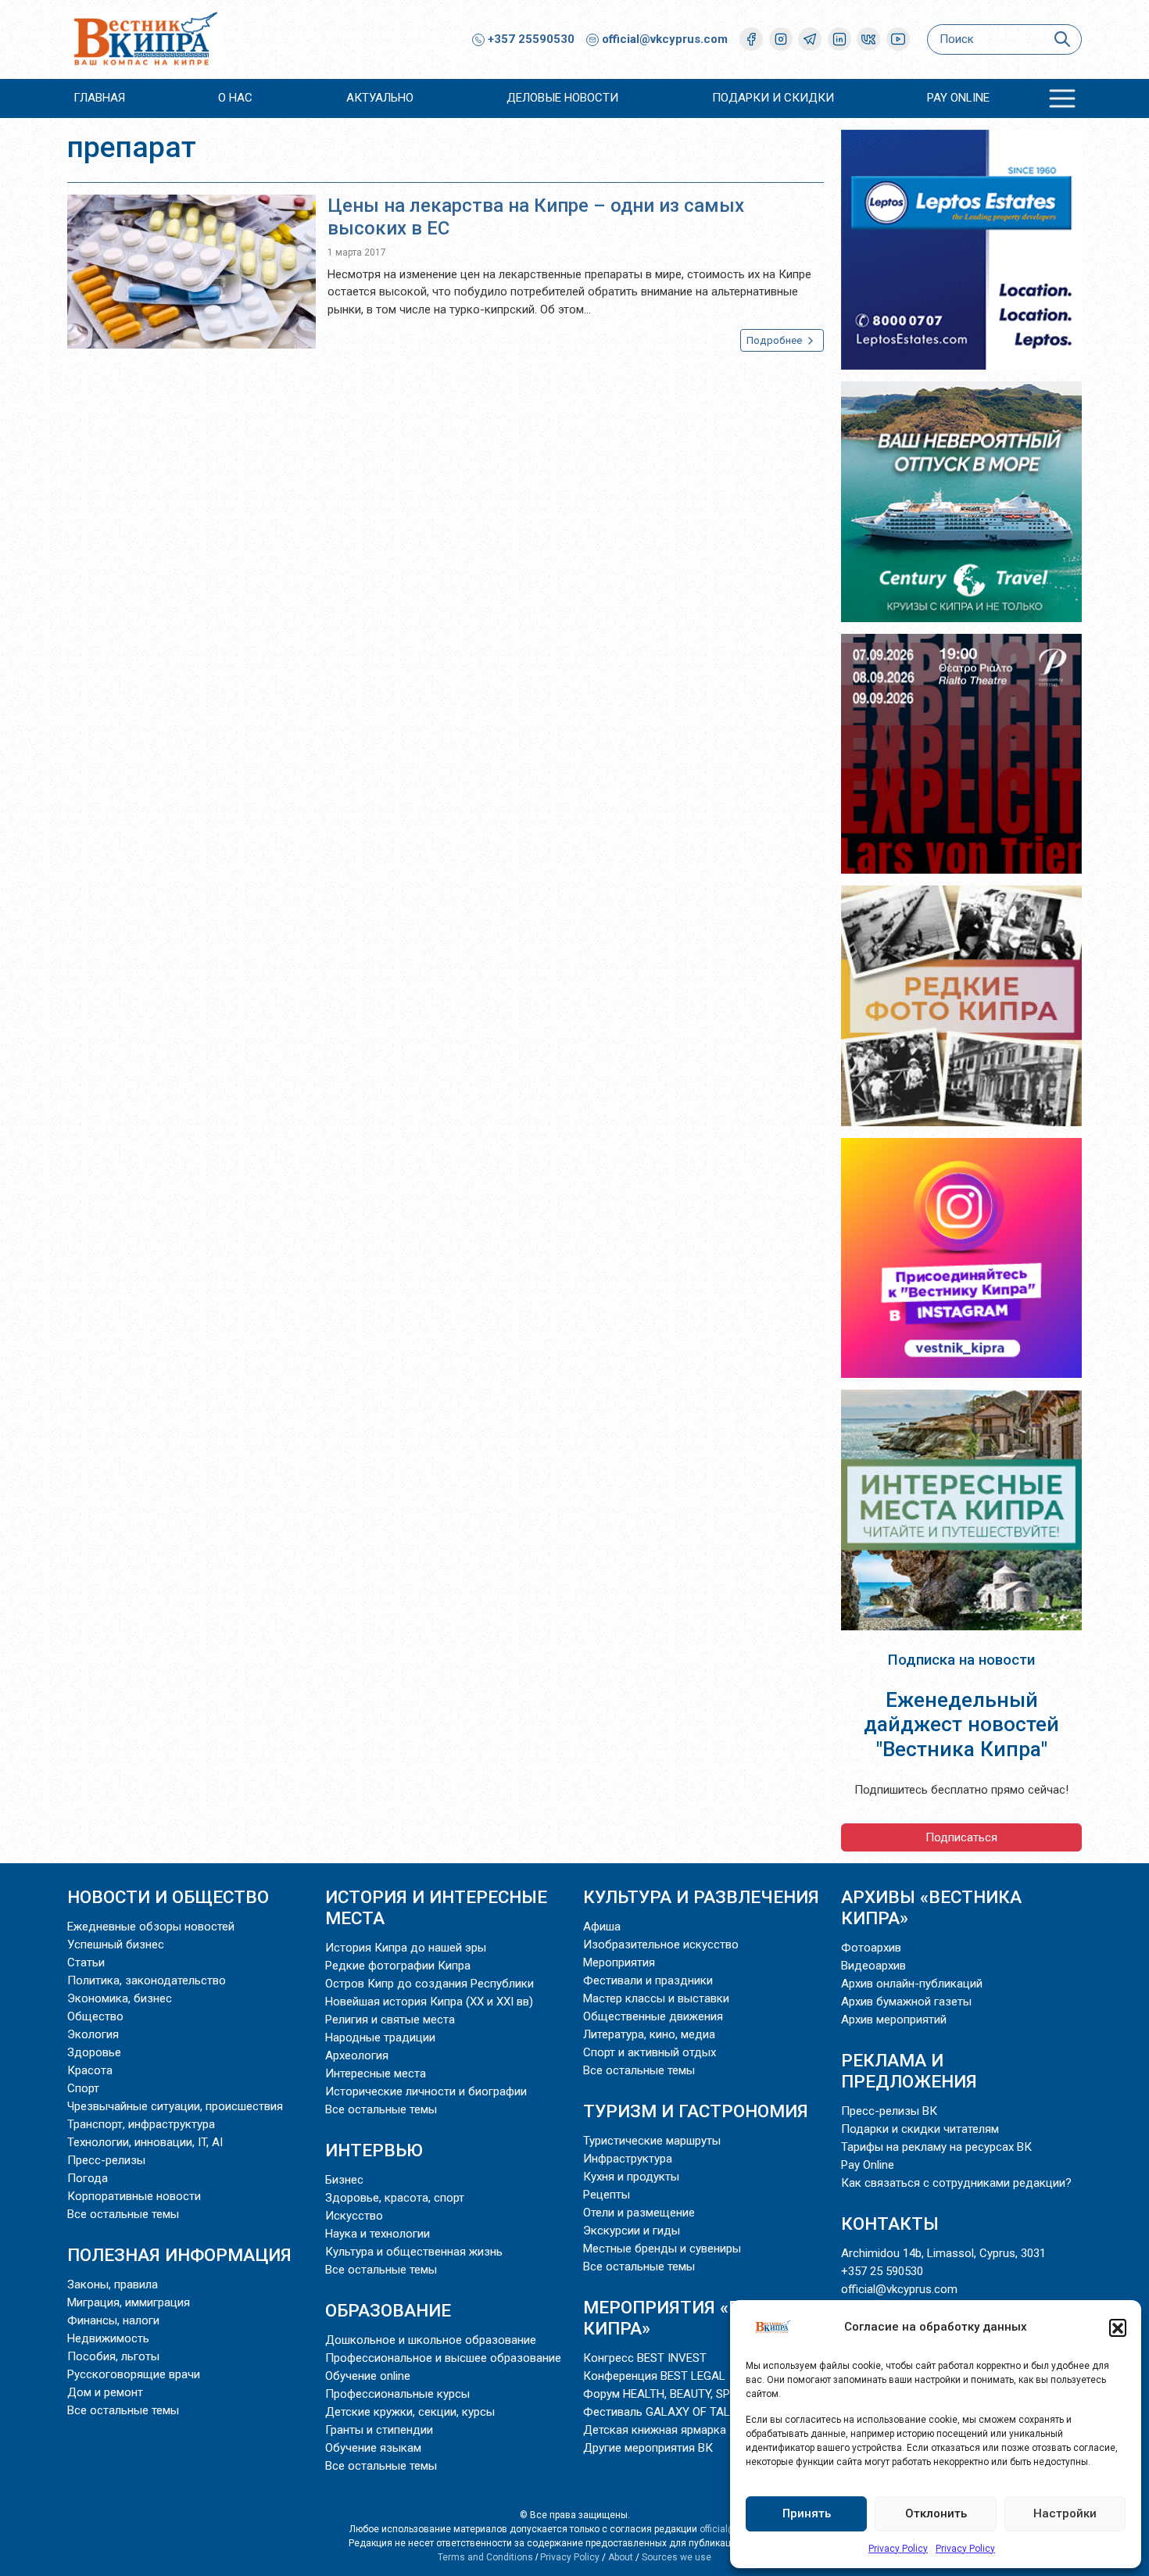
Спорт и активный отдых (650, 2052)
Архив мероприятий (894, 2020)
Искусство (354, 2216)
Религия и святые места (390, 2020)
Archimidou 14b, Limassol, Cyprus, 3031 (943, 2253)
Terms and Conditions (485, 2557)
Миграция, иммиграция (129, 2302)
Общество (95, 2016)
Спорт (83, 2088)
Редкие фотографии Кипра (398, 1966)
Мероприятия (619, 1962)
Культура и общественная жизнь (414, 2252)
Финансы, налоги (113, 2320)
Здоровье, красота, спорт (395, 2198)
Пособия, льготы (113, 2356)
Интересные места (376, 2073)
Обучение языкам (373, 2448)
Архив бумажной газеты (906, 2002)
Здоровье (94, 2052)
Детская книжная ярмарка (655, 2430)
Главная (99, 98)
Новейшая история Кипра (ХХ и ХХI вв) (429, 2002)
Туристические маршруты (652, 2141)
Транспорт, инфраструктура (141, 2124)
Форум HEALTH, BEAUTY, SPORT (667, 2394)
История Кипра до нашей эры (406, 1948)
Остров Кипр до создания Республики (430, 1984)
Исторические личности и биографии (426, 2091)
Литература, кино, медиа (649, 2034)
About (621, 2557)
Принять (807, 2513)
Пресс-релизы (106, 2160)
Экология (93, 2034)
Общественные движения (653, 2016)
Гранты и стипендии (379, 2430)
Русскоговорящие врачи (134, 2374)
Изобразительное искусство (661, 1945)
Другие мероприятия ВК (648, 2448)
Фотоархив (871, 1948)
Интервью (374, 2150)
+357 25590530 (530, 39)
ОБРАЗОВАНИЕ (388, 2310)
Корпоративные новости (134, 2196)
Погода (88, 2178)
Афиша (602, 1927)
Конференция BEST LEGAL (654, 2376)
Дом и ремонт (105, 2392)
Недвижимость (108, 2338)
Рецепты (607, 2195)
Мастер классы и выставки (656, 1998)
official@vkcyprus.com (665, 39)
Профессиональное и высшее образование (443, 2358)
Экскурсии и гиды (632, 2231)
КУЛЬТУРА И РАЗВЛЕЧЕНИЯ (701, 1897)
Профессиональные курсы (397, 2394)
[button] (1118, 2327)
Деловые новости (562, 98)
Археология (357, 2055)
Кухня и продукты (631, 2177)
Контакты (890, 2224)
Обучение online (368, 2376)
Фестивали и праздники (648, 1980)
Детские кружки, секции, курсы (410, 2412)
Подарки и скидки (773, 98)
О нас (235, 98)
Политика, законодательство (147, 1980)
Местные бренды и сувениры (662, 2249)
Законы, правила (113, 2284)
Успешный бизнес (116, 1945)
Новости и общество (168, 1897)
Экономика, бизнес (120, 1998)
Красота (90, 2070)
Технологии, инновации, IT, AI (145, 2142)
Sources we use (677, 2557)
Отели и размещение (639, 2213)
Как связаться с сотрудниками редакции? (956, 2183)
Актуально (380, 98)
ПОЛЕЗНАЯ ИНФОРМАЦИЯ (179, 2255)
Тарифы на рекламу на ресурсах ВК (936, 2147)
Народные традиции (380, 2038)
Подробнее (775, 340)
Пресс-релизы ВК (889, 2111)
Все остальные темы (123, 2214)
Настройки (1065, 2513)
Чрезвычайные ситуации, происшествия (175, 2106)
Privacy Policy (898, 2549)
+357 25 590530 (882, 2271)
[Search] (1062, 39)
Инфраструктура (628, 2159)
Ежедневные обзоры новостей (151, 1927)
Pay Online (958, 98)
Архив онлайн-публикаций (912, 1984)
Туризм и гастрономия (696, 2111)
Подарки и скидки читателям (920, 2129)
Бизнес (344, 2180)
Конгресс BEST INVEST (645, 2358)
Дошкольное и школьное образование (431, 2340)
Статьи (86, 1962)
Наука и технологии (378, 2234)
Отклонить (936, 2513)
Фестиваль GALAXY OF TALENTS (671, 2412)
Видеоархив (873, 1966)
